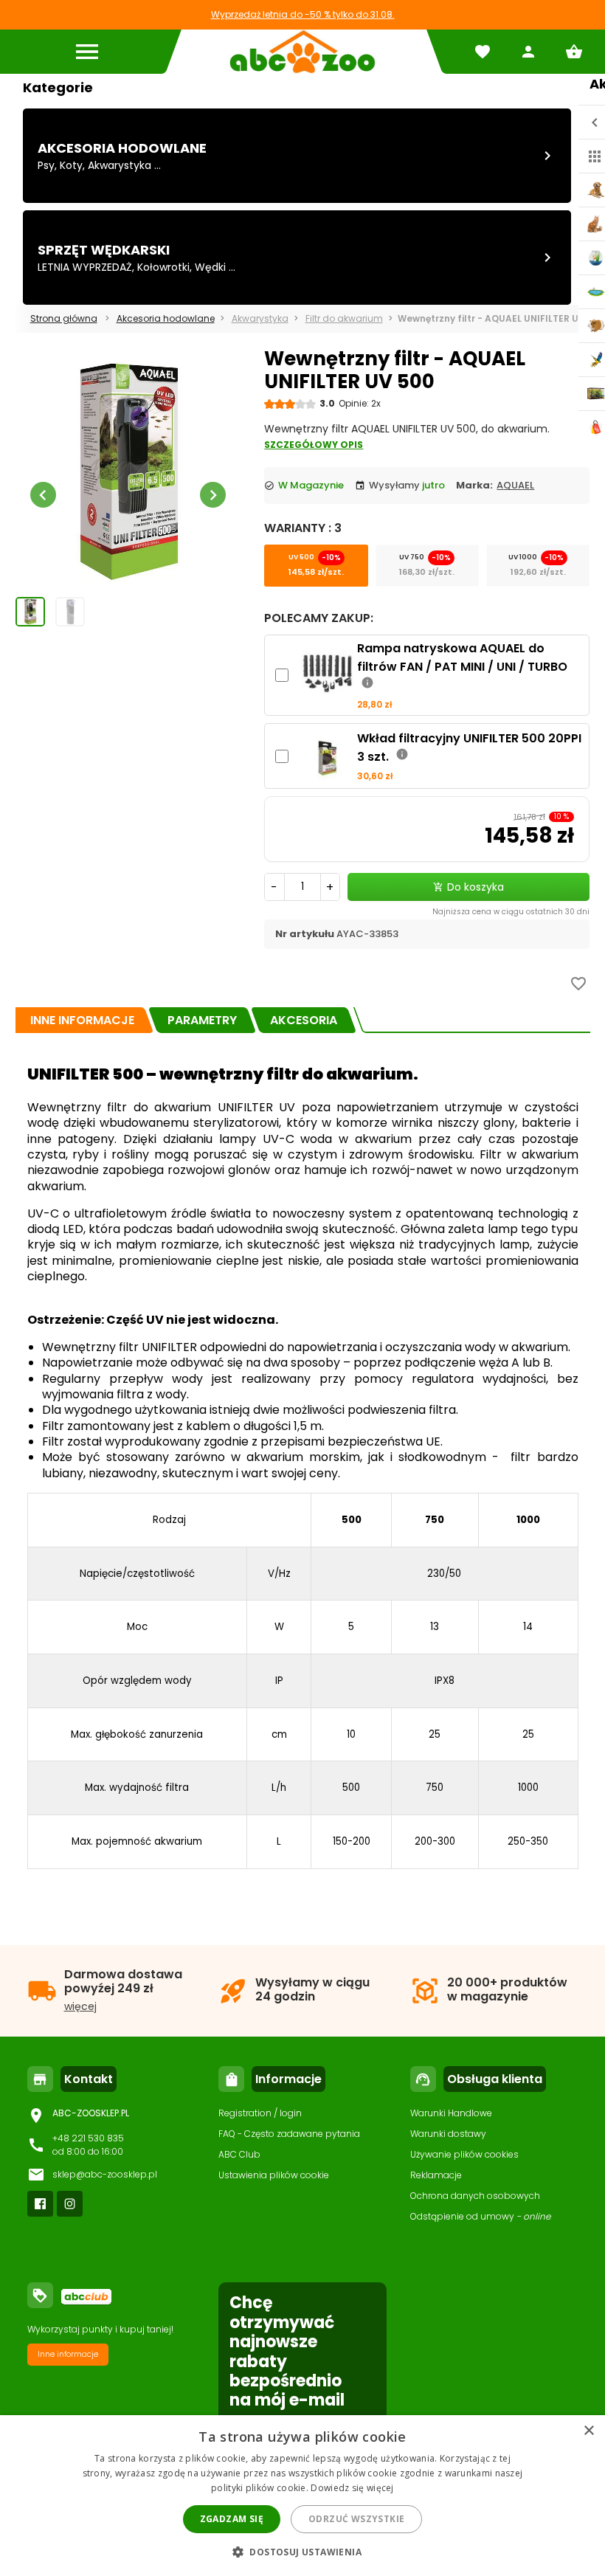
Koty (71, 165)
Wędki (210, 267)
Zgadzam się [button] (232, 2519)
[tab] (82, 1020)
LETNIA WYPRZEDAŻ (85, 267)
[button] (302, 2551)
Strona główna (64, 318)
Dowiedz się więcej (352, 2488)
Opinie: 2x (360, 403)
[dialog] (302, 2496)
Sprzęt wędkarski (104, 250)
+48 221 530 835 (88, 2138)
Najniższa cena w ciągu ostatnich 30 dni (511, 912)
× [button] (588, 2431)
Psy (46, 165)
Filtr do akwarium (344, 318)
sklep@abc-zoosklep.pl (105, 2174)
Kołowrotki (163, 267)
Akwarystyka (120, 165)
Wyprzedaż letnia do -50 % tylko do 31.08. (303, 14)
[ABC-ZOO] (302, 52)
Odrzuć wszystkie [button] (356, 2519)
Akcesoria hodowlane (122, 148)
